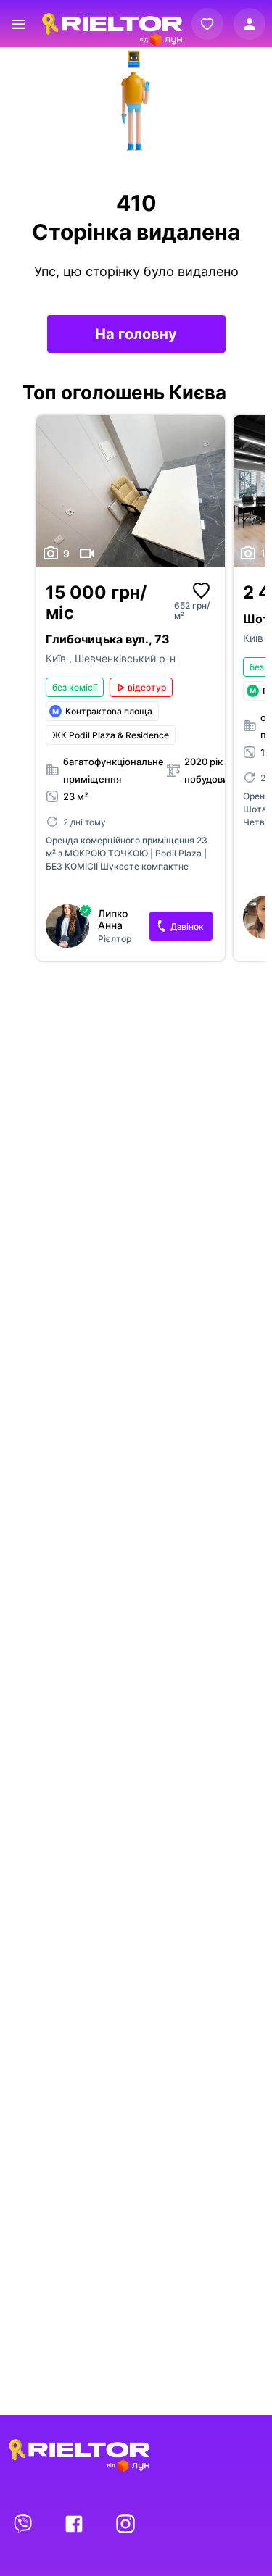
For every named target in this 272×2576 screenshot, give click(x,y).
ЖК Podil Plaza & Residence (111, 735)
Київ (57, 658)
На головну (136, 334)
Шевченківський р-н (125, 658)
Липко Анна (113, 920)
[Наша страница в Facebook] (75, 2523)
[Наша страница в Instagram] (125, 2523)
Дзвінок (187, 926)
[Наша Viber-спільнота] (24, 2523)
